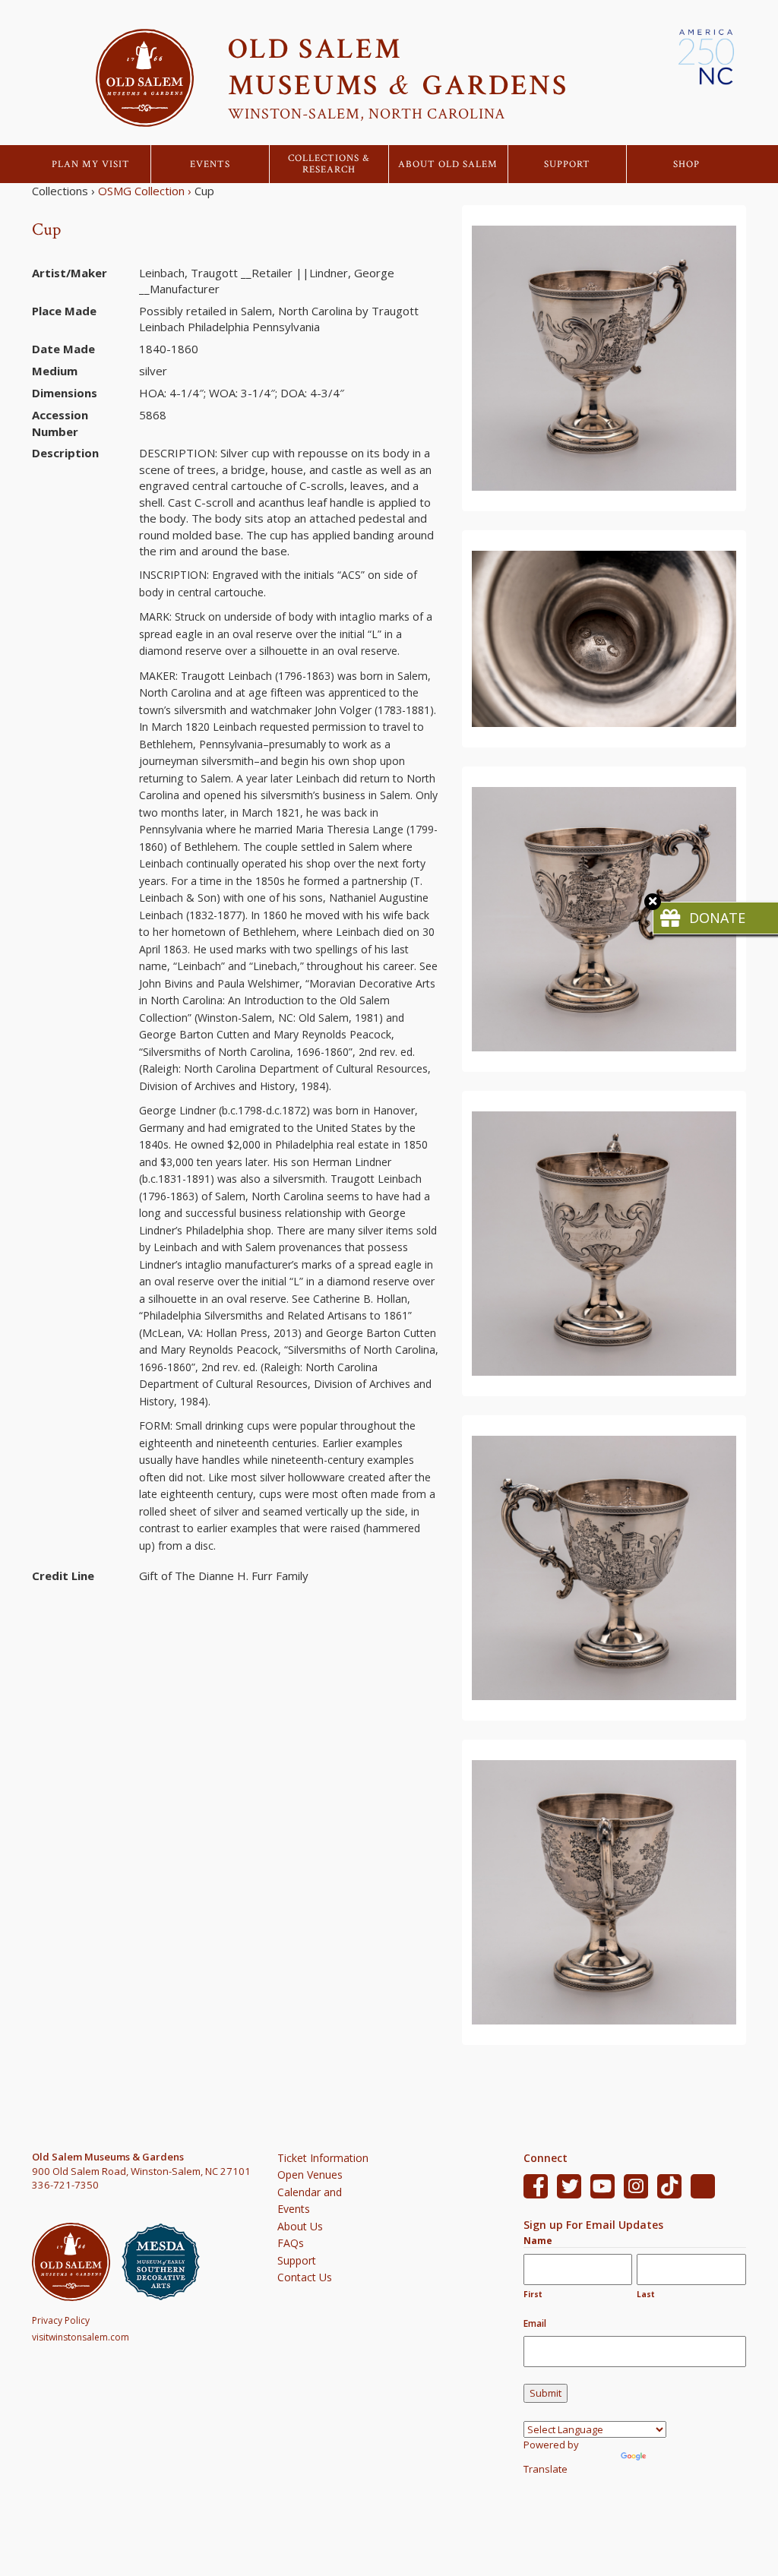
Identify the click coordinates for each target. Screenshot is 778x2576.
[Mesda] (166, 2262)
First (533, 2294)
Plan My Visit (91, 164)
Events (210, 164)
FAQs (291, 2243)
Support (567, 164)
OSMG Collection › (145, 191)
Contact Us (305, 2277)
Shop (686, 164)
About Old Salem (448, 164)
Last (646, 2294)
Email (535, 2323)
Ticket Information (323, 2158)
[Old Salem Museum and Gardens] (77, 2262)
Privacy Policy (61, 2320)
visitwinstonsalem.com (81, 2337)
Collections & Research (329, 164)
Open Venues (310, 2175)
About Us (300, 2226)
